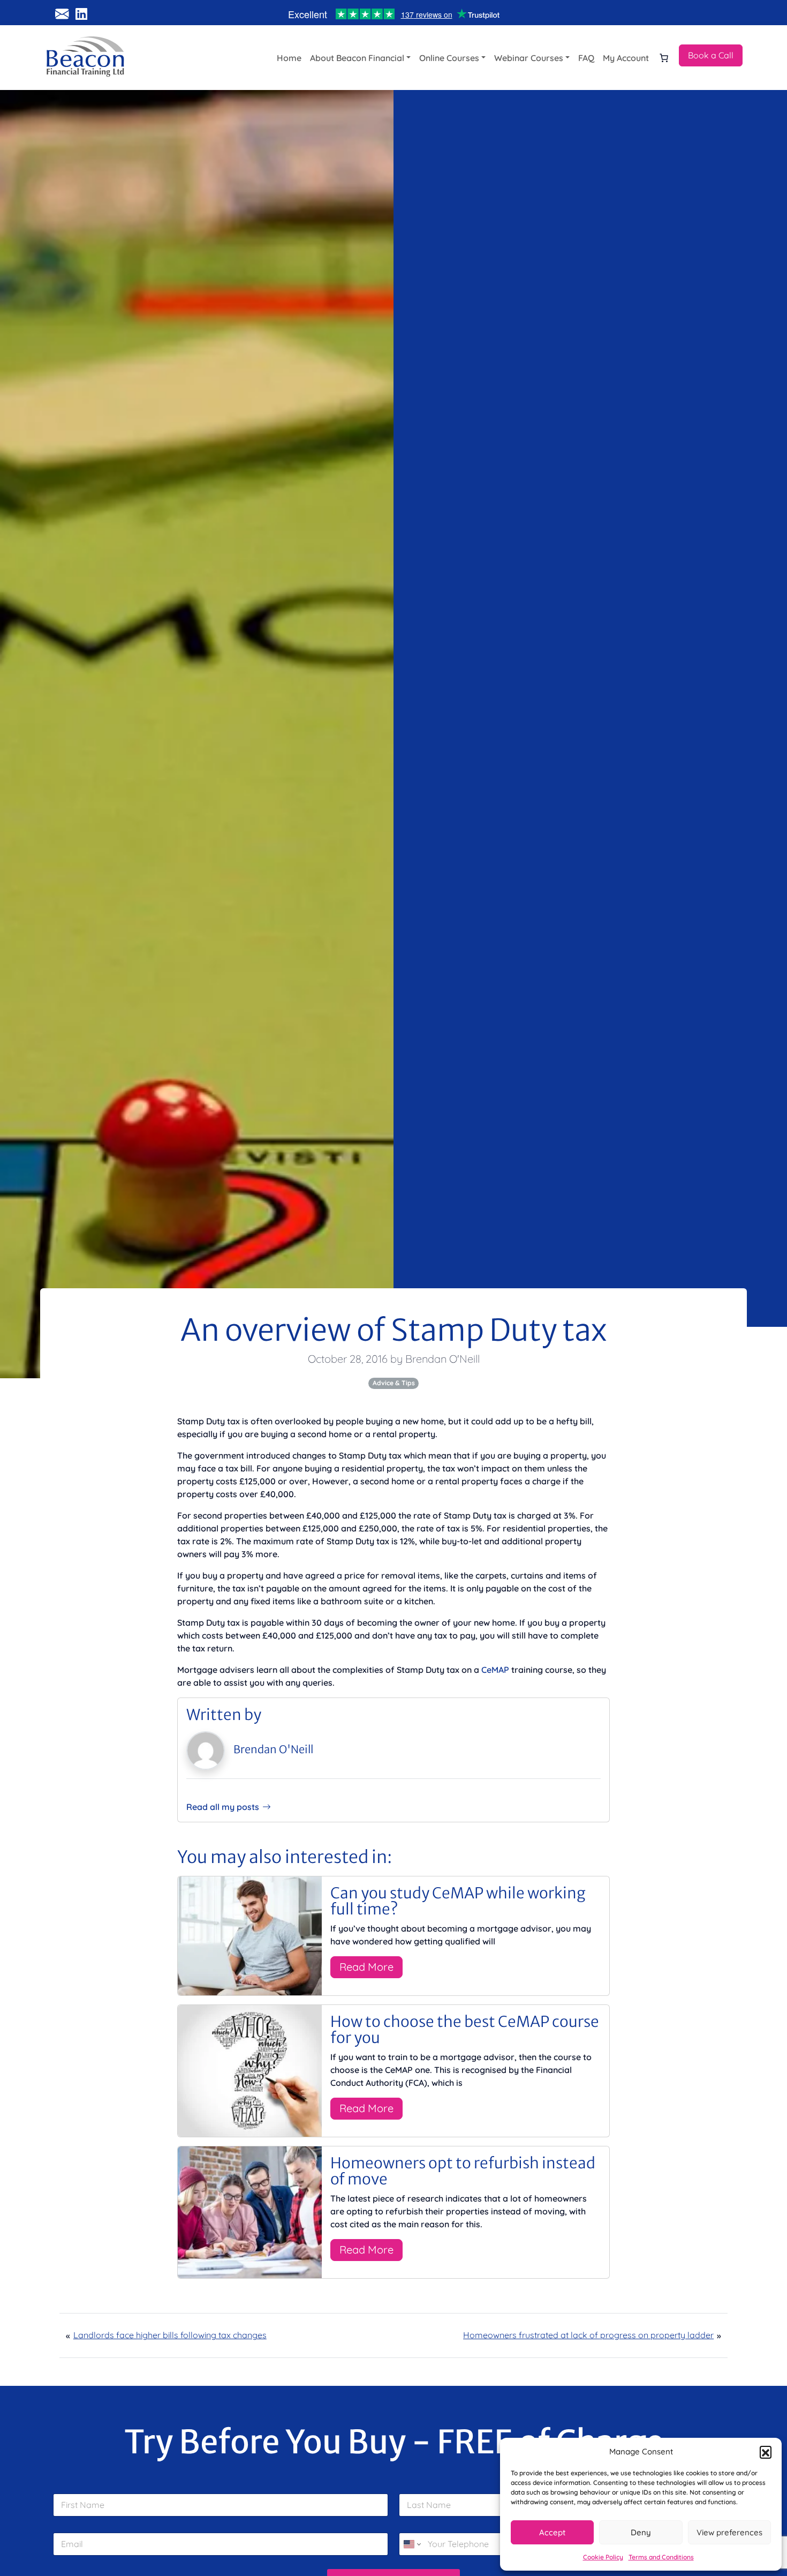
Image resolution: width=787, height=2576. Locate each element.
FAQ (586, 58)
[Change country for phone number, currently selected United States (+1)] (411, 2544)
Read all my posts (223, 1807)
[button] (766, 2452)
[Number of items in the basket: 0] (664, 58)
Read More (366, 1967)
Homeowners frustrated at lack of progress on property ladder (588, 2335)
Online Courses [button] (449, 58)
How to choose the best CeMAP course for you (465, 2030)
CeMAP (495, 1670)
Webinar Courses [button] (529, 58)
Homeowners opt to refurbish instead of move (463, 2171)
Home (289, 58)
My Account (626, 58)
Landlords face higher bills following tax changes (170, 2335)
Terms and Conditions (661, 2557)
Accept (552, 2532)
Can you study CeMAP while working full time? (458, 1901)
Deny (641, 2532)
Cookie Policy (603, 2557)
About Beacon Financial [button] (357, 58)
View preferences (729, 2532)
